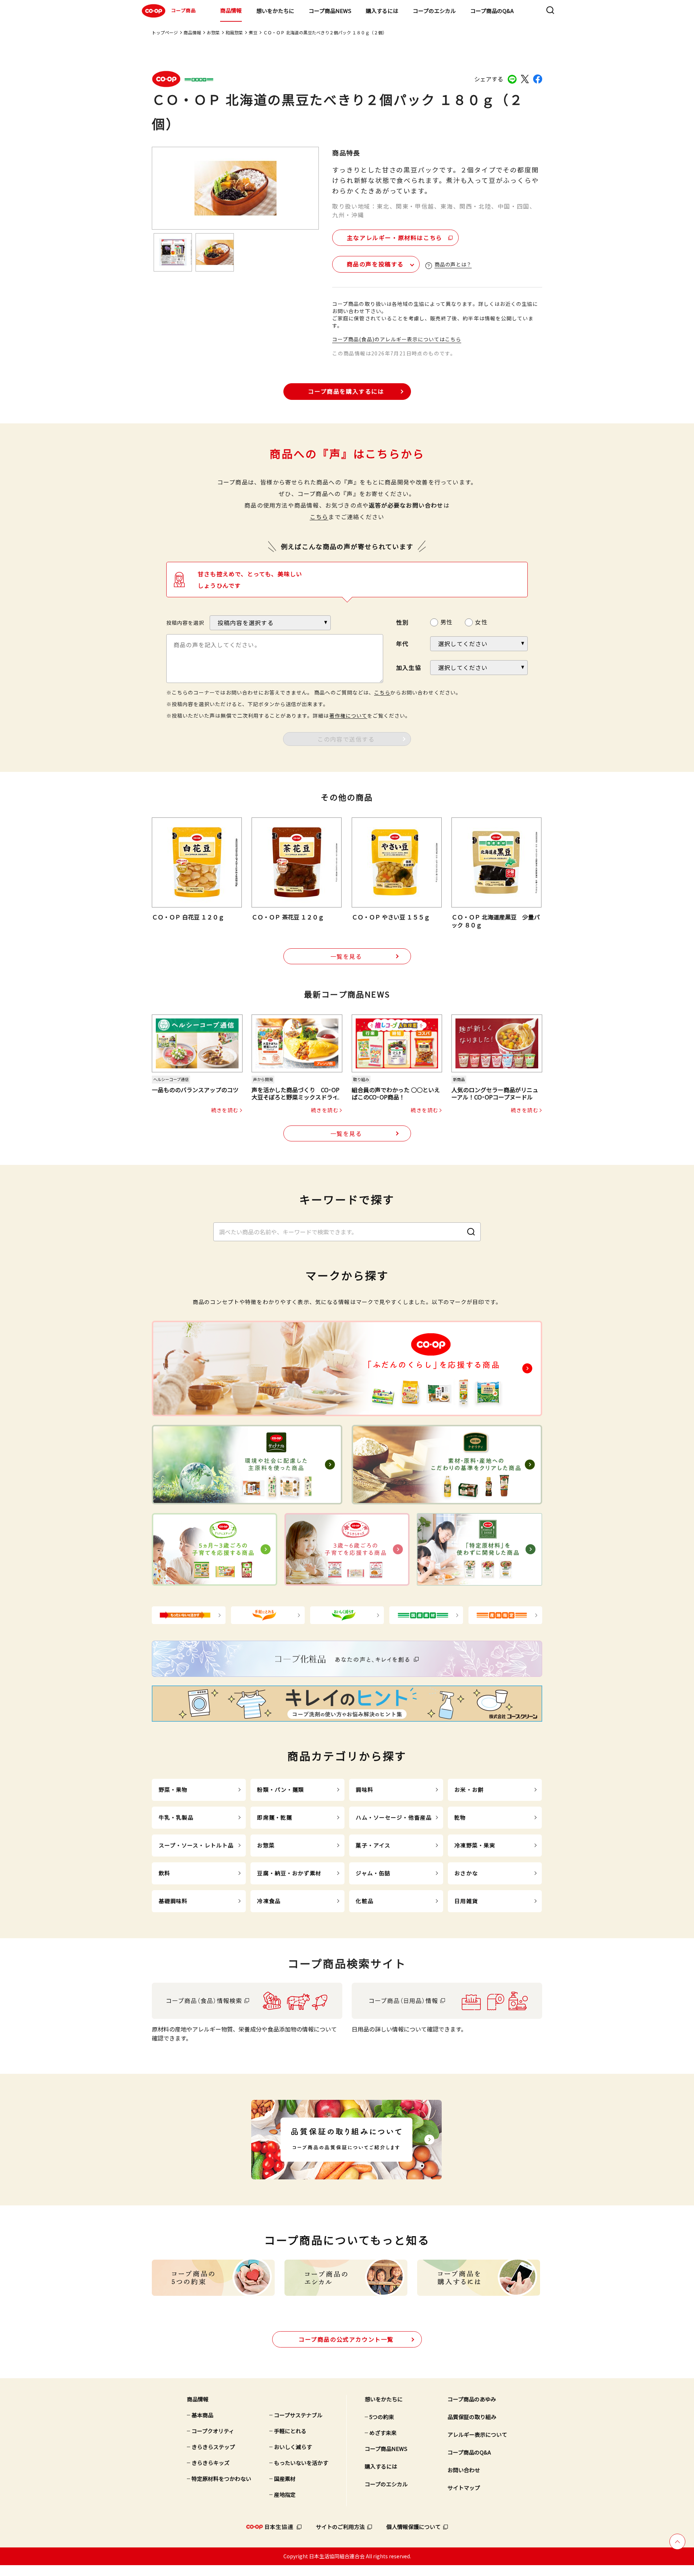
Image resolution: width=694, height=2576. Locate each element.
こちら (319, 517)
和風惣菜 (234, 32)
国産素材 (285, 2479)
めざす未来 (383, 2433)
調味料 (364, 1789)
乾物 (460, 1817)
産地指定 (285, 2494)
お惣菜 (213, 32)
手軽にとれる (290, 2431)
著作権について (348, 715)
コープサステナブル (298, 2415)
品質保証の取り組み (472, 2417)
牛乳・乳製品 (176, 1817)
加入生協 (409, 667)
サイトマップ (464, 2488)
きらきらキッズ (211, 2463)
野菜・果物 (173, 1789)
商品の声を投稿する (375, 264)
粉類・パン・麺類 (280, 1789)
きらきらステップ (213, 2447)
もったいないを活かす (301, 2463)
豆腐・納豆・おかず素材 (289, 1873)
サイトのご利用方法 (340, 2527)
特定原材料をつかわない (221, 2479)
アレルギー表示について (477, 2434)
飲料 (164, 1873)
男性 (446, 622)
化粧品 (364, 1901)
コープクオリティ (213, 2431)
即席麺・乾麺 (275, 1817)
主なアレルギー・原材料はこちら (395, 238)
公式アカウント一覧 (346, 2339)
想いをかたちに (275, 11)
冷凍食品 (269, 1901)
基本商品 (202, 2415)
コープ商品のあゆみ (472, 2399)
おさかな (466, 1873)
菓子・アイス (373, 1845)
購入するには (382, 11)
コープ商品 (183, 10)
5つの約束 (382, 2417)
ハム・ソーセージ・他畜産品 (394, 1817)
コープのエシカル (434, 11)
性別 (402, 622)
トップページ (165, 32)
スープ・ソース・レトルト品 (196, 1845)
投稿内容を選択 (185, 623)
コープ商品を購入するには (346, 391)
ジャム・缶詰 (373, 1873)
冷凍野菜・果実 (475, 1845)
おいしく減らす (293, 2447)
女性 (481, 622)
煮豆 (253, 32)
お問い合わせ (464, 2470)
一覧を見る (346, 956)
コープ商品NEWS (330, 11)
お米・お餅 (469, 1789)
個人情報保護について (414, 2527)
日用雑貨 (466, 1901)
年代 (402, 644)
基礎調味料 (173, 1901)
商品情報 (231, 10)
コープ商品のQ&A (492, 11)
